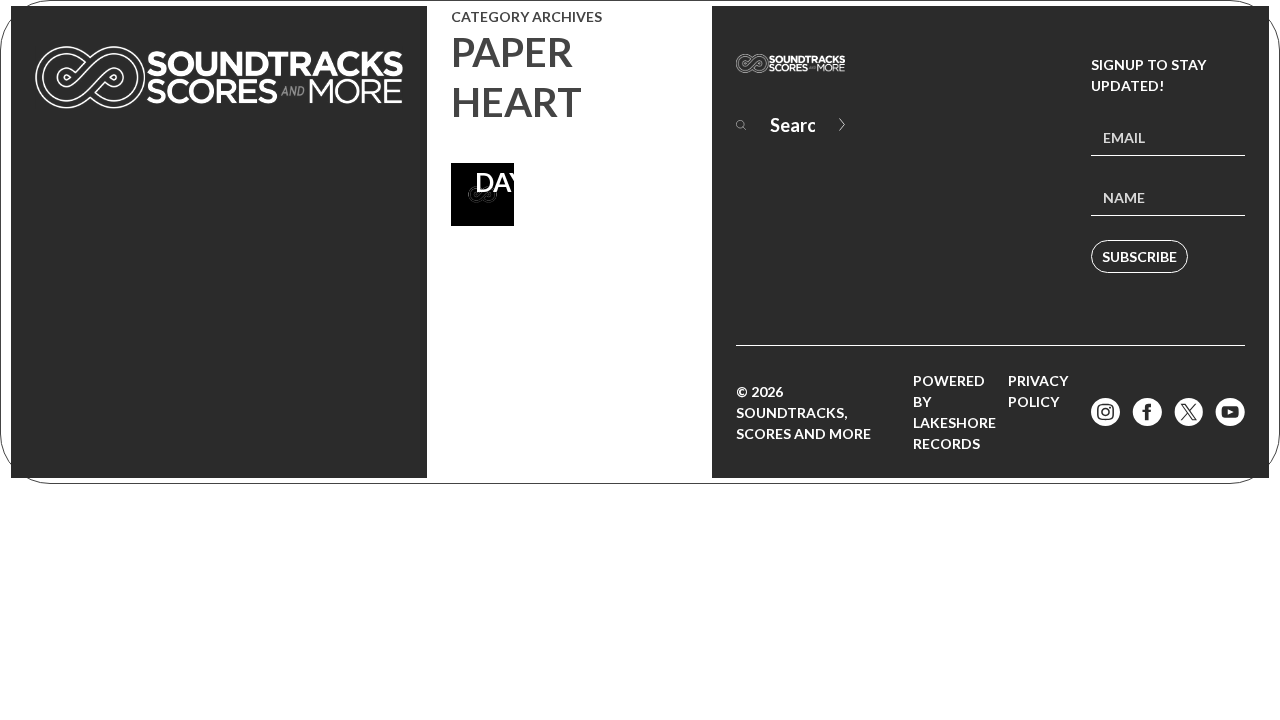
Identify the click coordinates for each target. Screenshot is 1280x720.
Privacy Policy (1038, 391)
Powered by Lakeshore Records (954, 412)
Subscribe (1139, 256)
